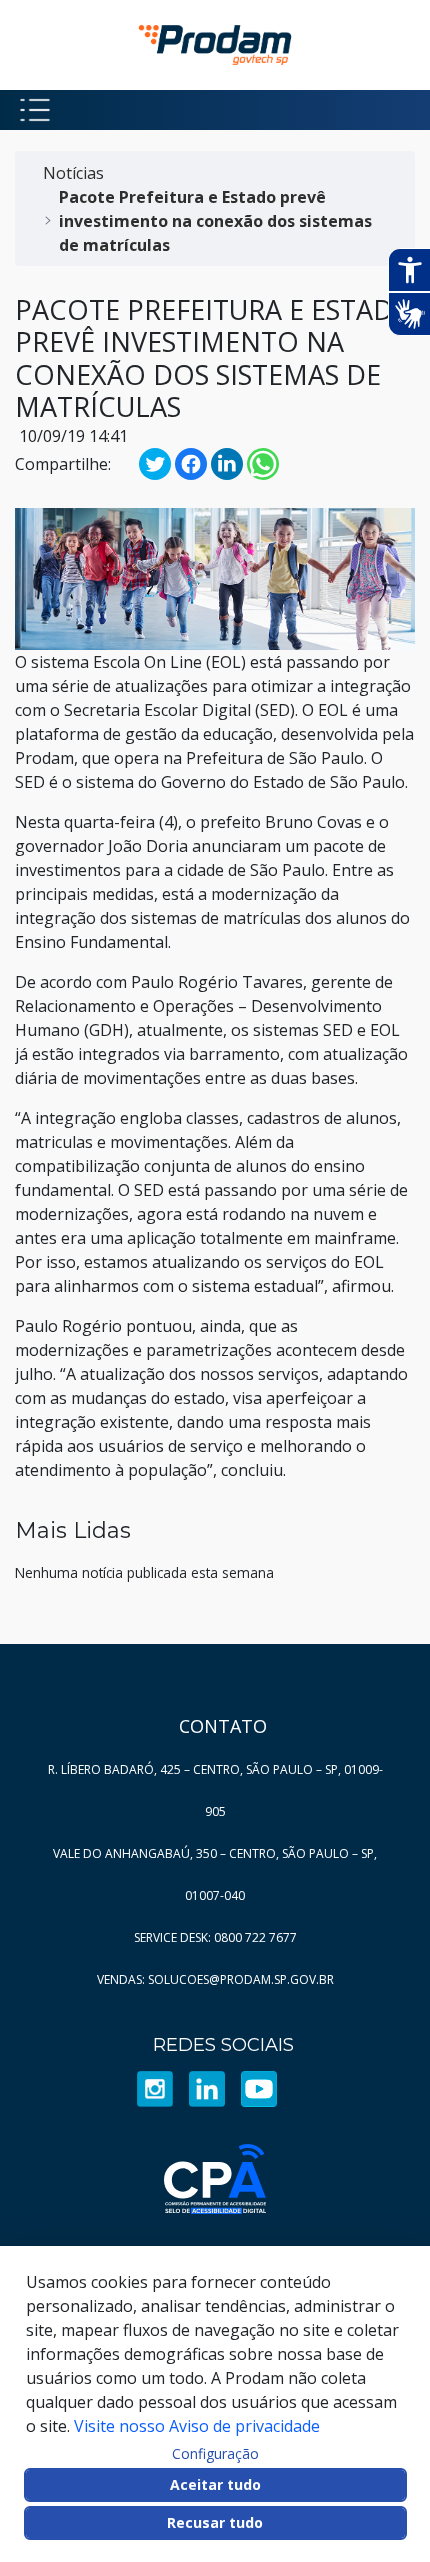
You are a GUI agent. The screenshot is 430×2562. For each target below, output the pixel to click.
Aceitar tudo (215, 2484)
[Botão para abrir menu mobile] (35, 110)
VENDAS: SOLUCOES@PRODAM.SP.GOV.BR (215, 1979)
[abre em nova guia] (155, 2088)
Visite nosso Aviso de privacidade (197, 2426)
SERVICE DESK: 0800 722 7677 (215, 1937)
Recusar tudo (215, 2522)
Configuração (215, 2454)
